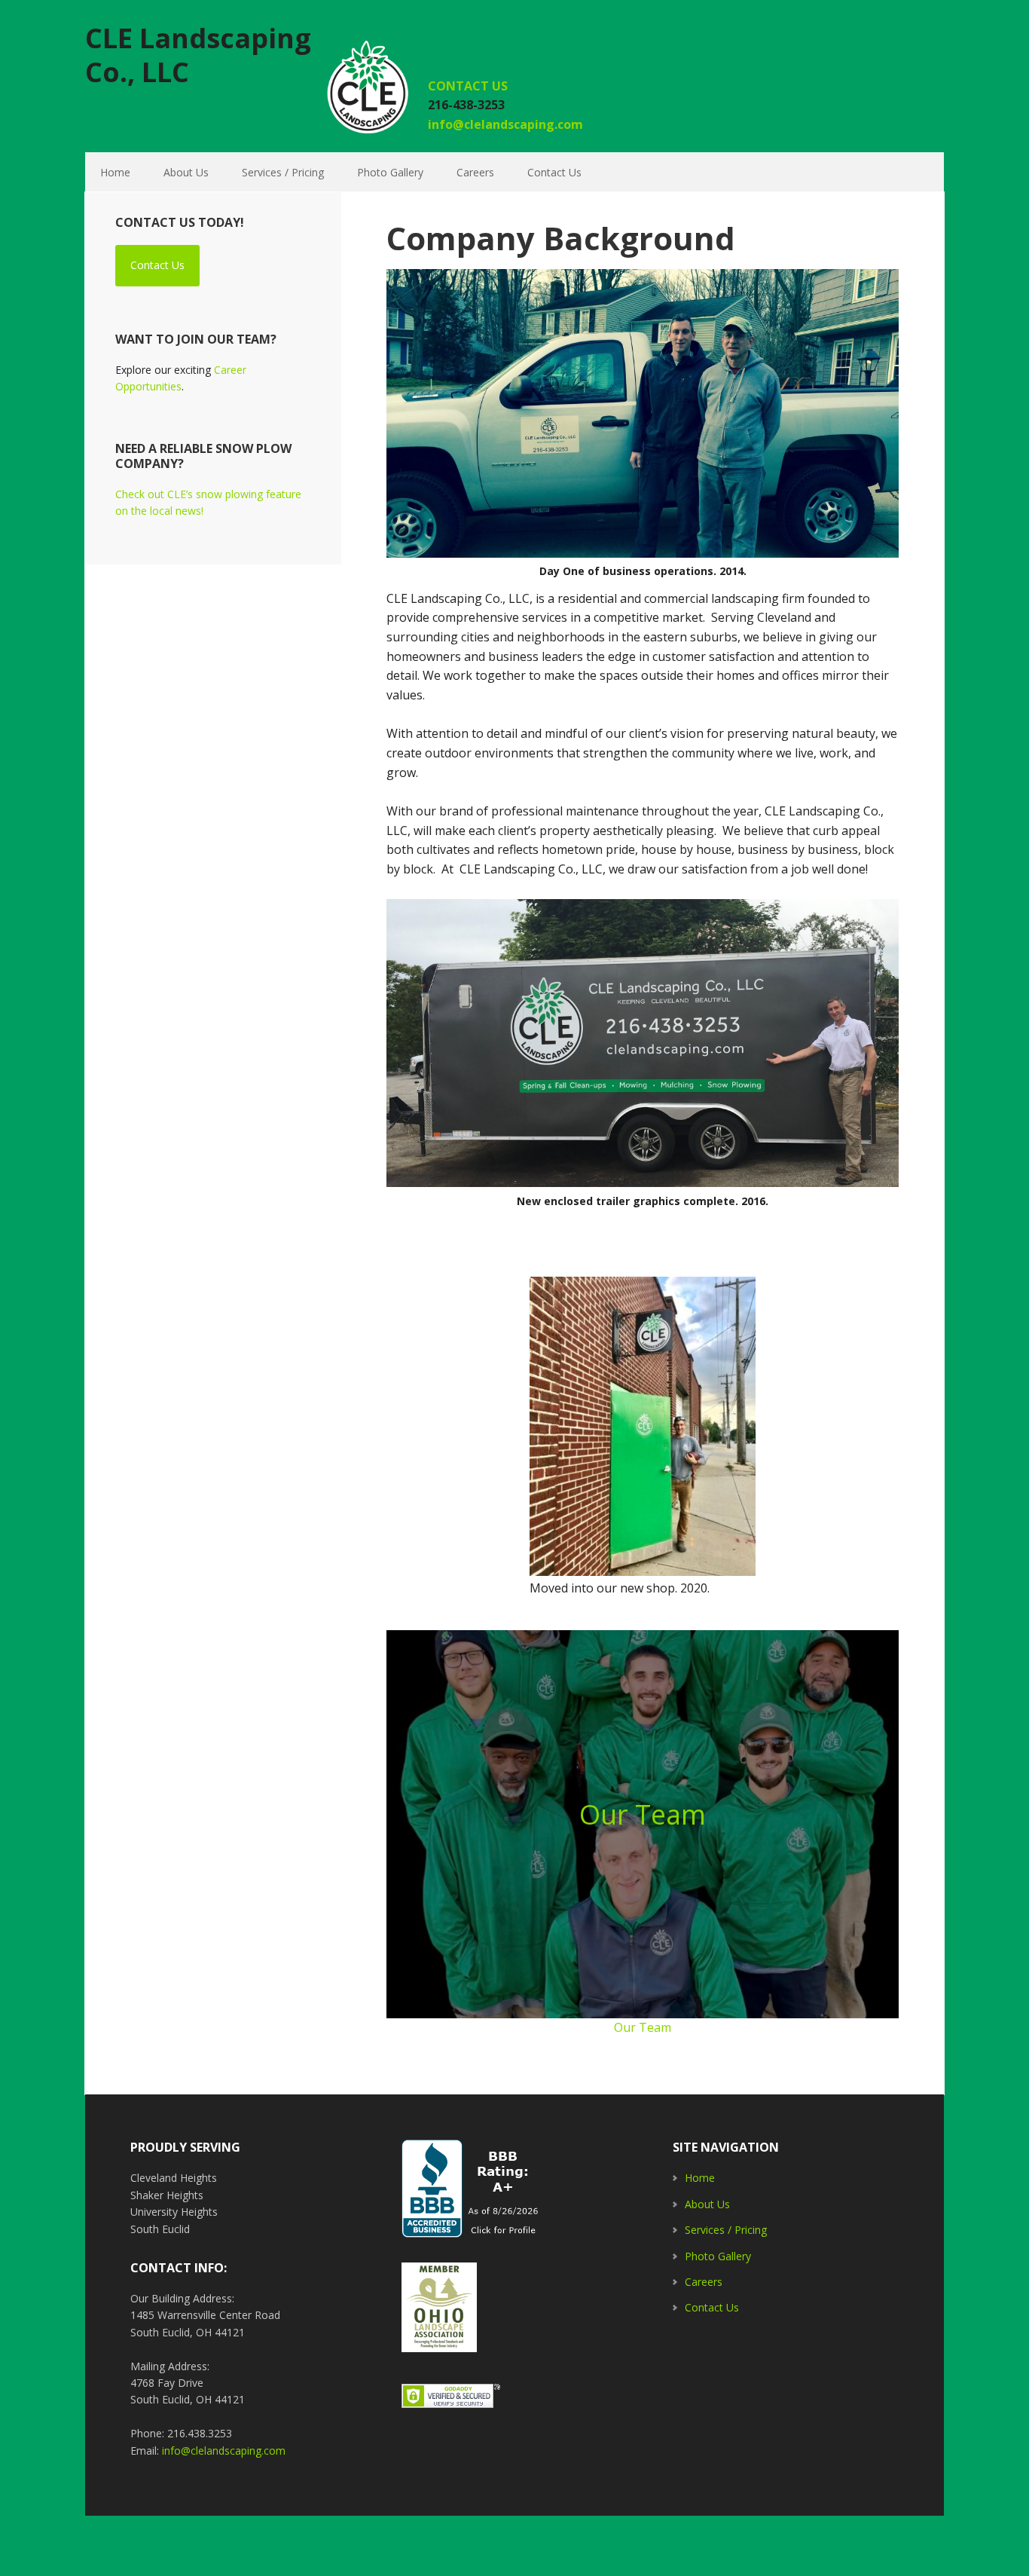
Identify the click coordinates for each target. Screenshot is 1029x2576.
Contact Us (157, 265)
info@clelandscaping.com (505, 124)
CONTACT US (469, 86)
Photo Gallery (718, 2256)
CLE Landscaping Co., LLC (198, 54)
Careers (704, 2282)
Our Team (643, 1814)
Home (700, 2178)
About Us (707, 2204)
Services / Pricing (726, 2230)
